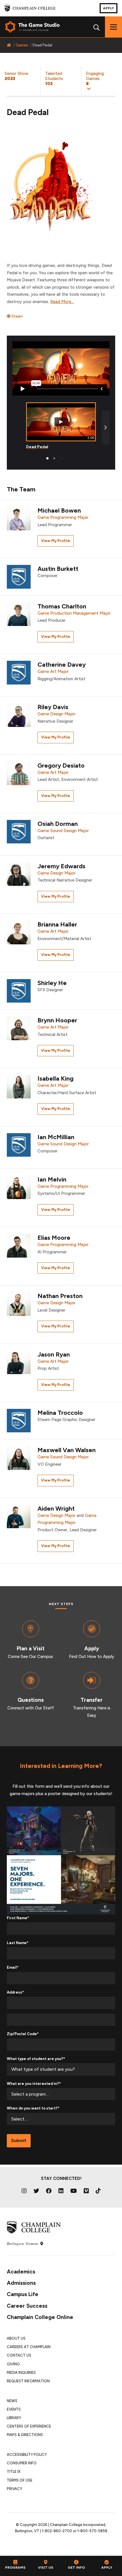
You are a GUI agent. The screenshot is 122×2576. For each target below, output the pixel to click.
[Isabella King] (19, 1086)
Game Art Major (53, 671)
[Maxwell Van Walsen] (19, 1458)
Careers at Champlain (29, 2347)
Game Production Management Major (74, 613)
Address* (15, 1992)
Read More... (62, 302)
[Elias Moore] (19, 1245)
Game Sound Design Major (63, 831)
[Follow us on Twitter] (36, 2191)
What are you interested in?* (34, 2084)
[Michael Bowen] (19, 518)
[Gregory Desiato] (19, 773)
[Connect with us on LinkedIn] (61, 2191)
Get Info (76, 2568)
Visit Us (46, 2568)
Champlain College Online (40, 2317)
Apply (109, 8)
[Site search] (96, 27)
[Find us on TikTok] (98, 2191)
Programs (15, 2568)
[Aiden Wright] (19, 1516)
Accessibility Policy (27, 2455)
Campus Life (23, 2294)
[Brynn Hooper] (19, 1028)
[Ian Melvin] (19, 1187)
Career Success (27, 2306)
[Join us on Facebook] (49, 2191)
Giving (13, 2364)
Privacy (14, 2489)
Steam (17, 316)
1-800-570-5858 (92, 2531)
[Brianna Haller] (19, 932)
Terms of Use (20, 2480)
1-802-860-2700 (57, 2531)
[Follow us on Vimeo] (86, 2191)
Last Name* (18, 1943)
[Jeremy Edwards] (19, 874)
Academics (21, 2272)
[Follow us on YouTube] (74, 2191)
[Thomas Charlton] (19, 614)
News (12, 2401)
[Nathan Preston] (19, 1304)
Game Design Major (56, 714)
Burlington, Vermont (23, 2244)
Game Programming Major (63, 517)
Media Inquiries (21, 2373)
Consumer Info (22, 2463)
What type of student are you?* (36, 2059)
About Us (16, 2338)
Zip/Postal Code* (23, 2034)
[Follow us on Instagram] (24, 2191)
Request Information (28, 2381)
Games (22, 45)
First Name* (18, 1918)
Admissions (21, 2283)
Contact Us (19, 2355)
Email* (13, 1967)
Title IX (14, 2472)
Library (14, 2418)
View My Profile (56, 541)
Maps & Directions (25, 2435)
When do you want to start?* (33, 2108)
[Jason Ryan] (19, 1362)
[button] (102, 81)
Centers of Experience (29, 2426)
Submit (19, 2141)
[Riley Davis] (19, 715)
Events (14, 2409)
